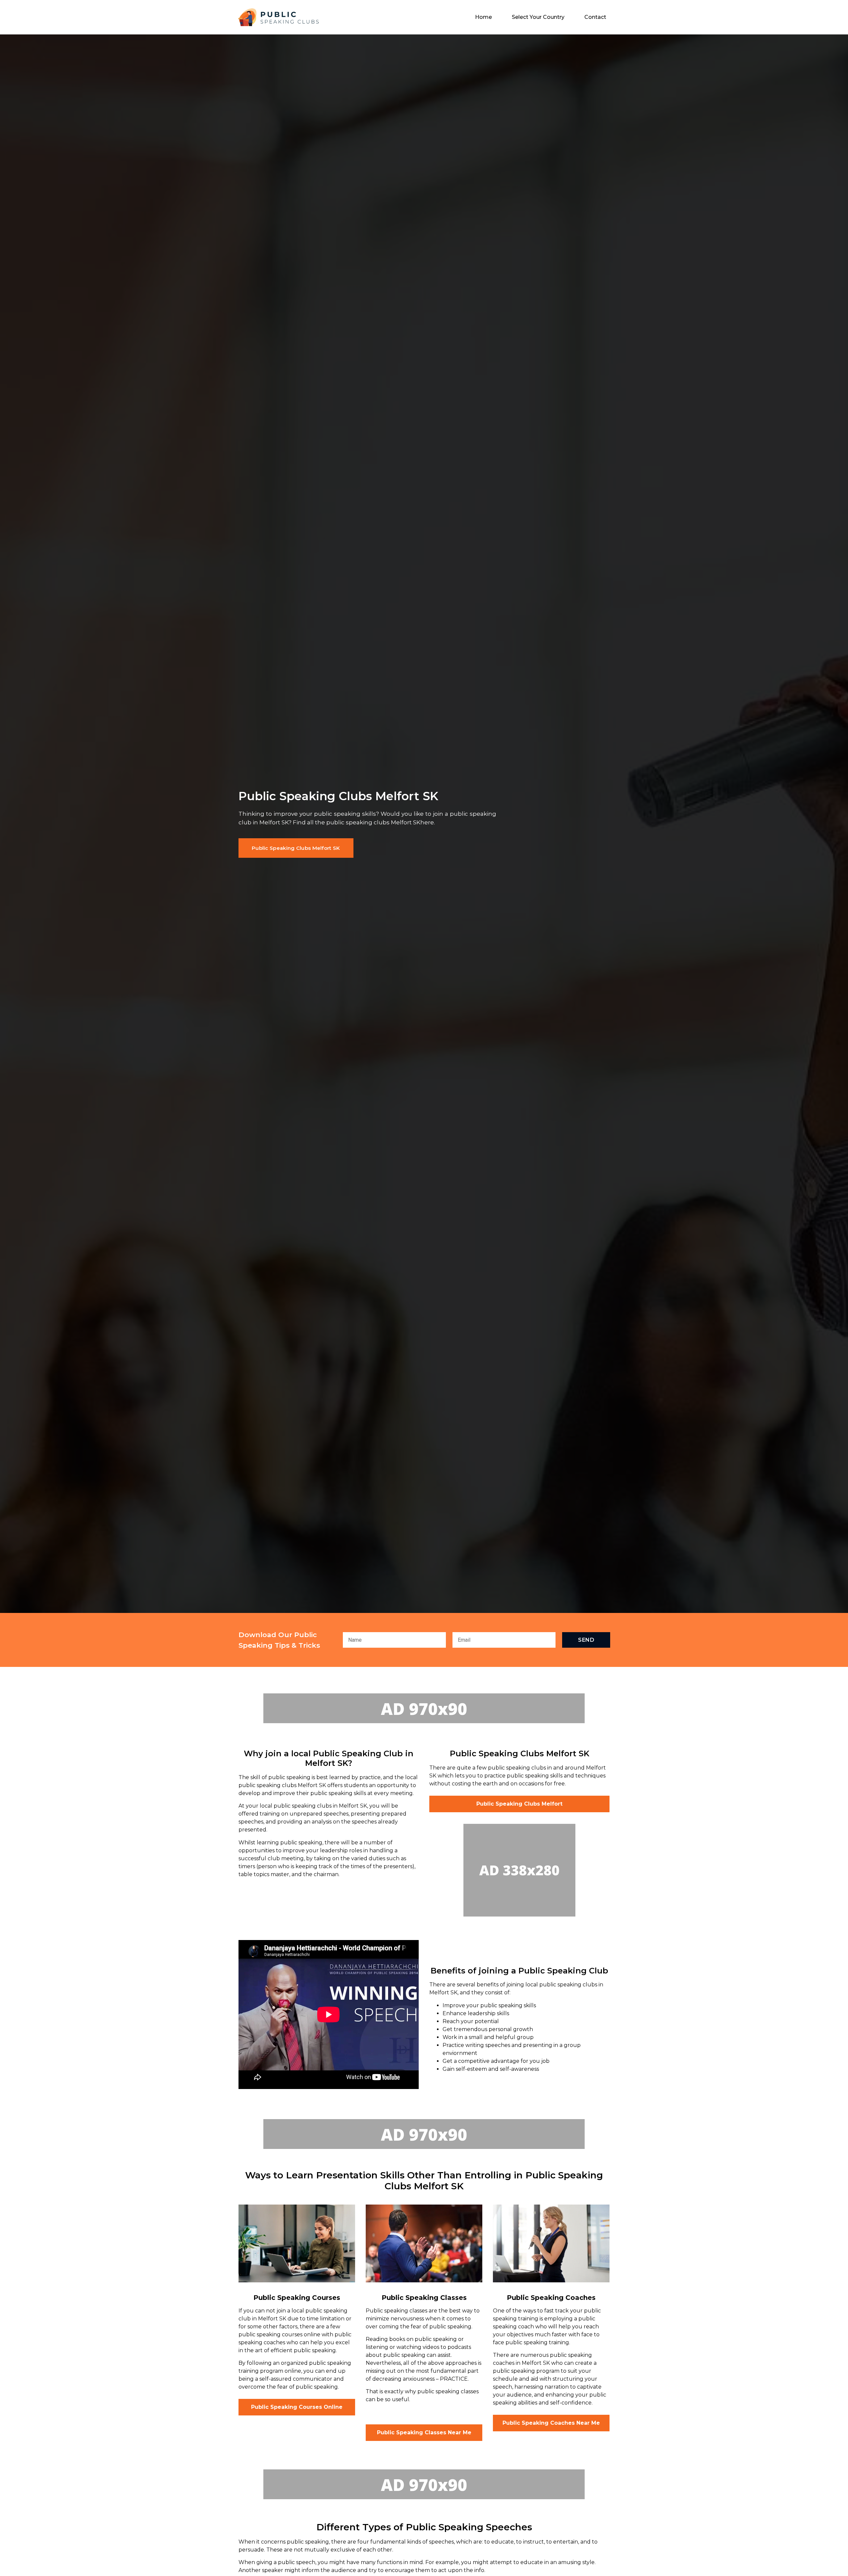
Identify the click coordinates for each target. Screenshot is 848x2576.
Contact (595, 17)
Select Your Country (538, 17)
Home (483, 17)
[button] (296, 848)
